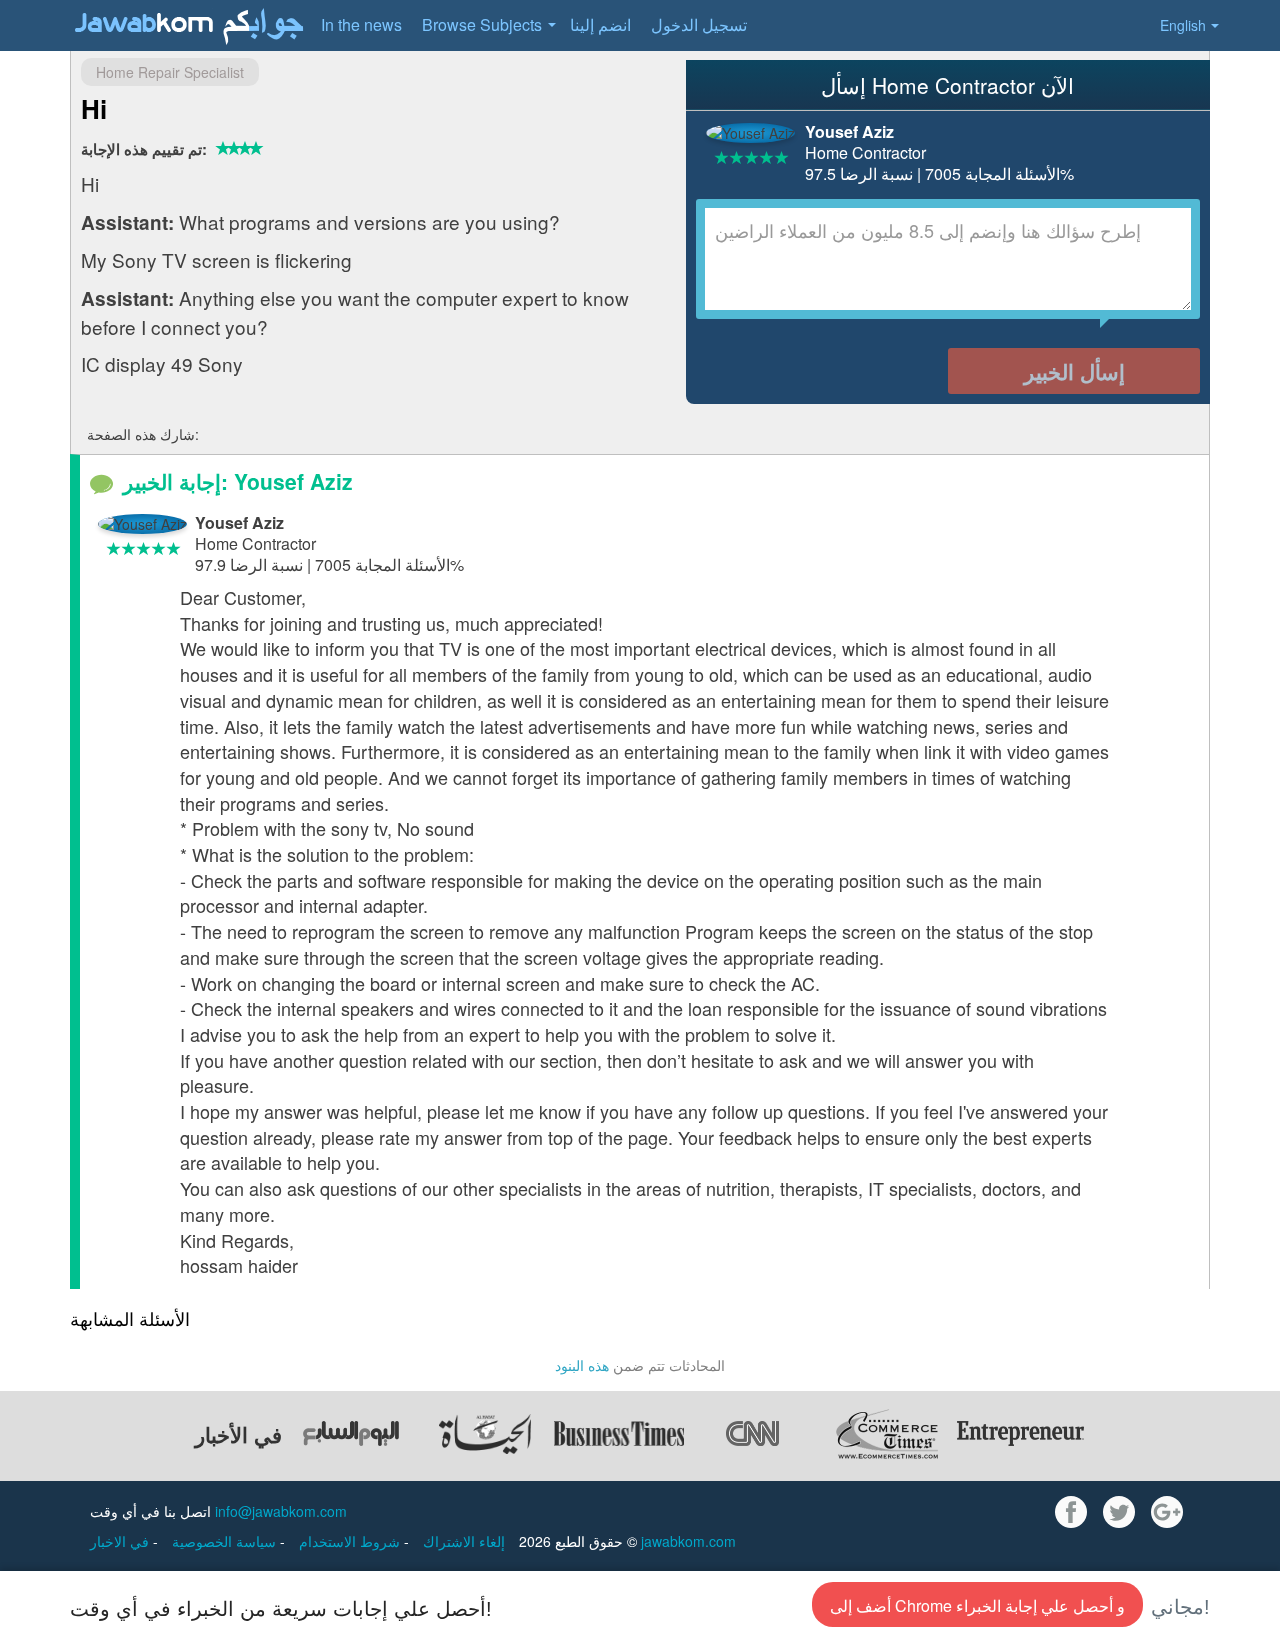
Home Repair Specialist (170, 72)
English (1183, 25)
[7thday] (351, 1434)
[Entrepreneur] (1021, 1434)
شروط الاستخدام (351, 1541)
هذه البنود (582, 1365)
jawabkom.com (688, 1541)
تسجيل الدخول (699, 24)
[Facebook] (1071, 1512)
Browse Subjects (482, 24)
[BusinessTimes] (619, 1434)
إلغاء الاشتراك (464, 1541)
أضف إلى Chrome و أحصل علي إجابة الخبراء (977, 1605)
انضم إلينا (600, 24)
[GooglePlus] (1167, 1512)
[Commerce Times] (887, 1434)
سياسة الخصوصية (226, 1541)
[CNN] (753, 1434)
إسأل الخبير (1074, 371)
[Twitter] (1119, 1512)
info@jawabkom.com (281, 1511)
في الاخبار (121, 1541)
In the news (361, 24)
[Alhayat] (485, 1434)
